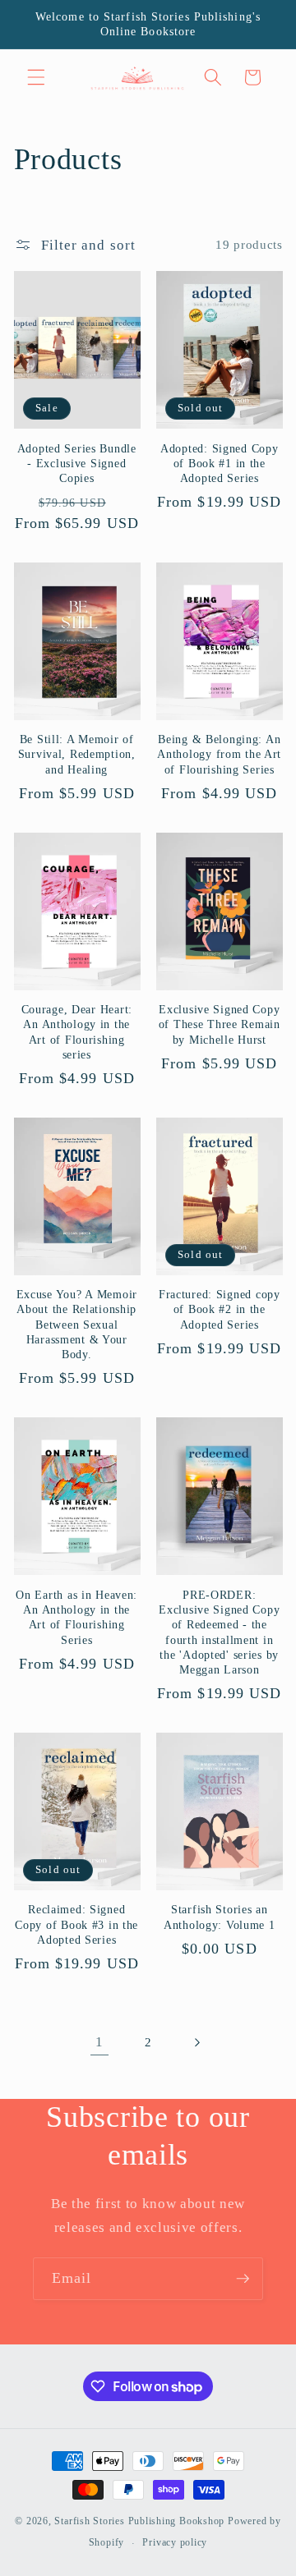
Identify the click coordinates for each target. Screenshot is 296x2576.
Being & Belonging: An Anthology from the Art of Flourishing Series (219, 754)
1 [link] (99, 2042)
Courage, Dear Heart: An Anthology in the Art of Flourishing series (77, 1032)
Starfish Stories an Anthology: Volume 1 (220, 1917)
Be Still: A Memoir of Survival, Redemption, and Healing (77, 754)
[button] (36, 77)
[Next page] (197, 2042)
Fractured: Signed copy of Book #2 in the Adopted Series (220, 1309)
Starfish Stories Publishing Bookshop (139, 2521)
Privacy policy (175, 2542)
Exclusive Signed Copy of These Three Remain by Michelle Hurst (220, 1024)
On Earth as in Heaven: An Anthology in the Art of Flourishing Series (76, 1617)
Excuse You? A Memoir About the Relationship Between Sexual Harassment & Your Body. (77, 1324)
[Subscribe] (243, 2279)
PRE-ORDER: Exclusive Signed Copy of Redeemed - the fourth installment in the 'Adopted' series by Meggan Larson (219, 1632)
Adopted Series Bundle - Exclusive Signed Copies (77, 464)
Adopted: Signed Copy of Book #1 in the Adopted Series (219, 464)
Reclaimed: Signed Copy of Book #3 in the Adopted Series (76, 1924)
